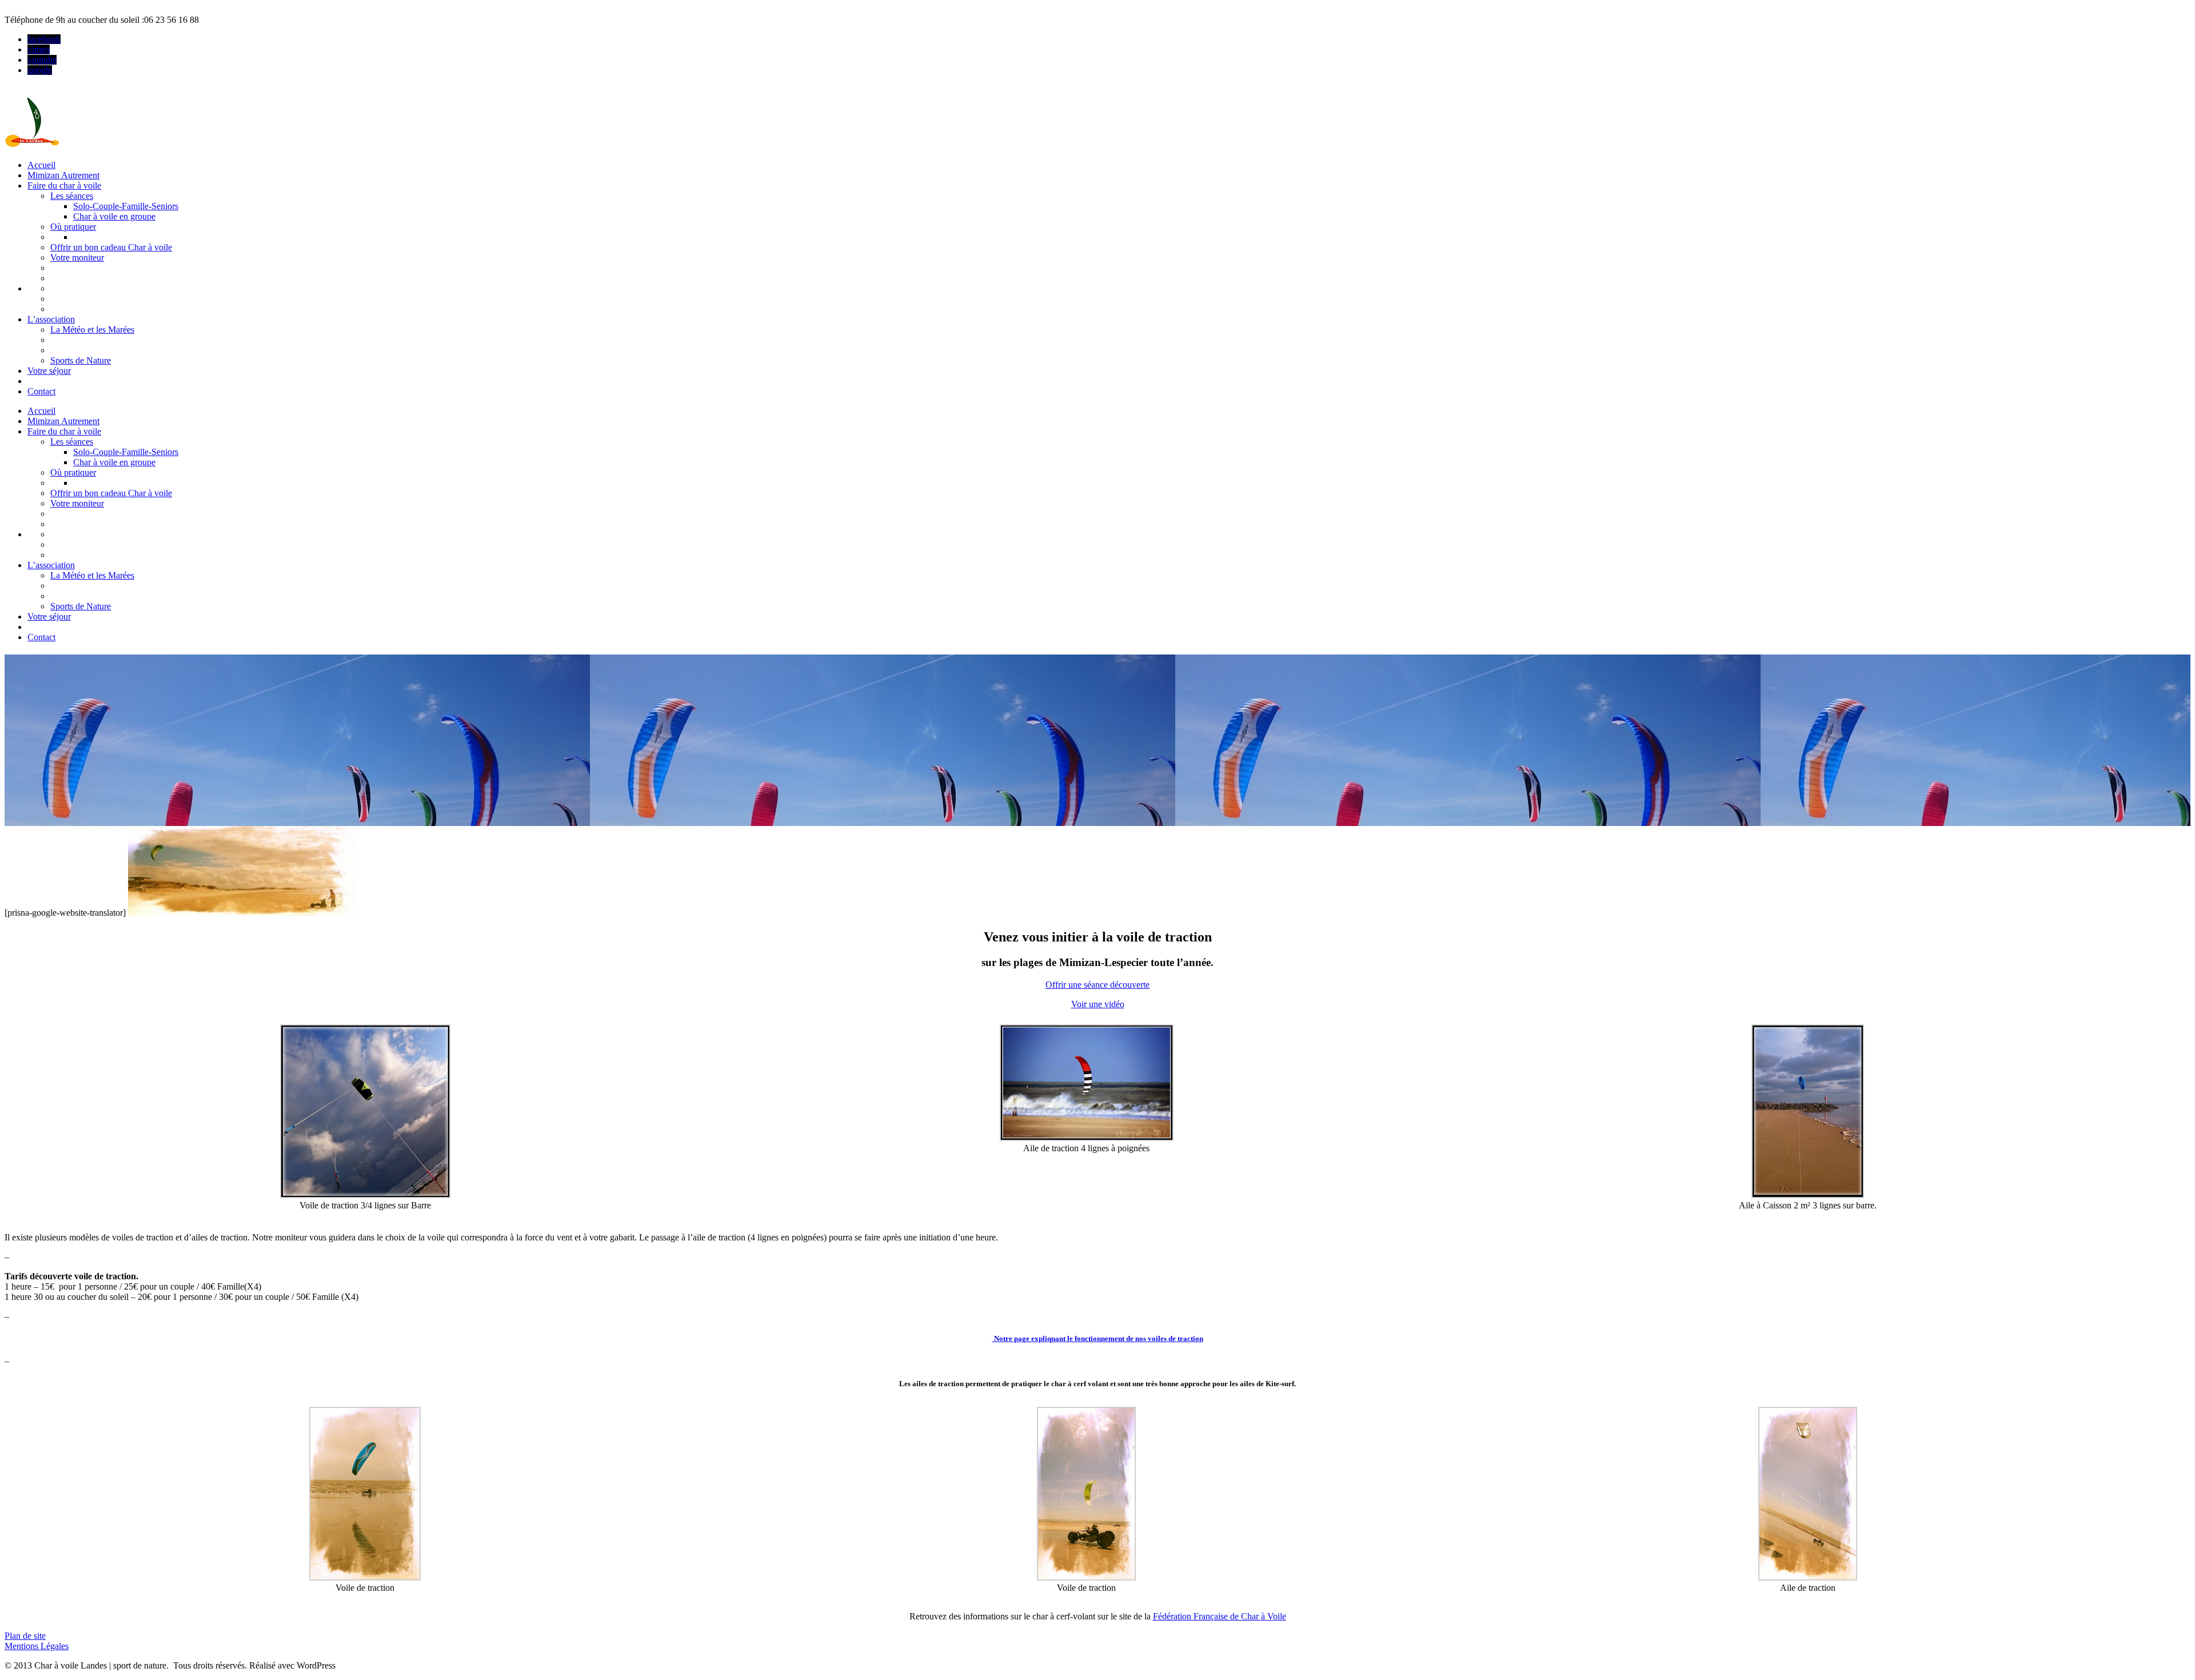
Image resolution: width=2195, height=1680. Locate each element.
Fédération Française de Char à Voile (1220, 1616)
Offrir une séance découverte (1097, 985)
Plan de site (25, 1636)
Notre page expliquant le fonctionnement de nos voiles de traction (1098, 1338)
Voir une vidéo (1098, 1004)
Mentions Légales (37, 1646)
